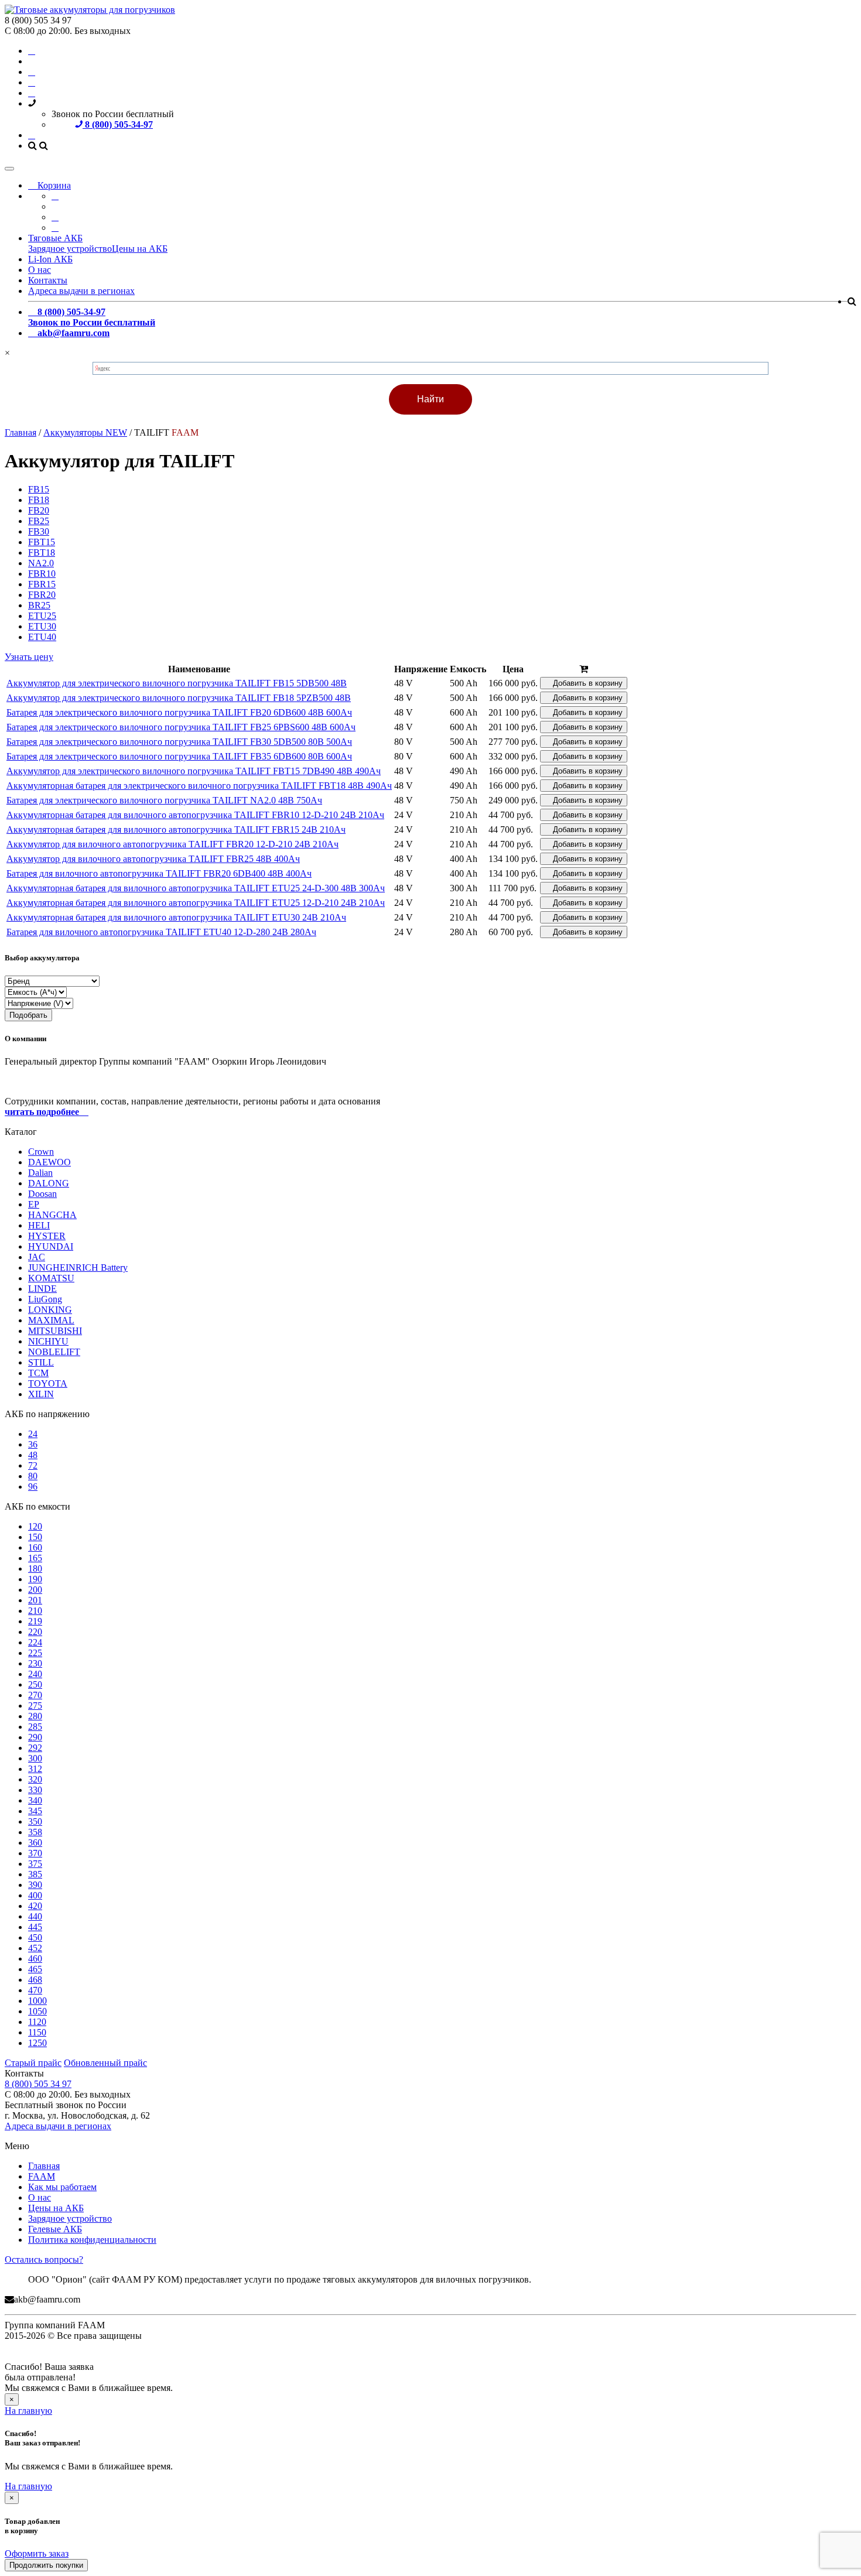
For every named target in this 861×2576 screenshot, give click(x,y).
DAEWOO (49, 1162)
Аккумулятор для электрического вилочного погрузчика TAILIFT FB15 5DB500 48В (177, 683)
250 (35, 1684)
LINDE (42, 1289)
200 (35, 1590)
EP (34, 1204)
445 (35, 1927)
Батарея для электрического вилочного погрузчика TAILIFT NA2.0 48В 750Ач (164, 800)
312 (35, 1769)
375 (35, 1864)
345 (35, 1811)
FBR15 (42, 584)
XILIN (41, 1394)
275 (35, 1706)
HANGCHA (52, 1215)
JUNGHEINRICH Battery (78, 1268)
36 (33, 1444)
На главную (28, 2411)
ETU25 (42, 616)
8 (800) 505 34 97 (38, 2084)
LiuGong (45, 1299)
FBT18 (42, 553)
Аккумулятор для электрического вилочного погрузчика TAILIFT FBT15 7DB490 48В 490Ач (194, 771)
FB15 (39, 489)
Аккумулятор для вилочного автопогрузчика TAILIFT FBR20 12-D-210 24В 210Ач (172, 844)
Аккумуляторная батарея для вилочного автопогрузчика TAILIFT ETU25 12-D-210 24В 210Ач (196, 903)
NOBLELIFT (54, 1352)
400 (35, 1895)
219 (35, 1621)
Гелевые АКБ (55, 2229)
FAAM (42, 2176)
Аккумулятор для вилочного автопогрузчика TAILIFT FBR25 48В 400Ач (153, 859)
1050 (37, 2011)
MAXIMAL (51, 1320)
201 (35, 1600)
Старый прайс (33, 2063)
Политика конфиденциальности (92, 2240)
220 (35, 1632)
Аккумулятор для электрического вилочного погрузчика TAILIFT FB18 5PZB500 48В (179, 698)
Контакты (48, 280)
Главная (44, 2166)
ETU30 (42, 626)
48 (33, 1455)
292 (35, 1748)
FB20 (39, 510)
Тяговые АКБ (55, 238)
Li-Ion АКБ (50, 259)
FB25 (39, 521)
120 (35, 1526)
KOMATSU (51, 1278)
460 (35, 1958)
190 (35, 1579)
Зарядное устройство (70, 249)
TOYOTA (48, 1383)
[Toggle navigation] (9, 169)
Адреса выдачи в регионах (81, 291)
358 (35, 1832)
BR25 (39, 605)
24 (33, 1434)
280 (35, 1716)
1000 (37, 2001)
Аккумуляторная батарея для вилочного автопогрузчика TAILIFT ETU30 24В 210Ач (176, 917)
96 (33, 1487)
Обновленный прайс (105, 2063)
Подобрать (28, 1015)
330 (35, 1790)
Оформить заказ (37, 2553)
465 (35, 1969)
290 (35, 1737)
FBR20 (42, 595)
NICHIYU (48, 1341)
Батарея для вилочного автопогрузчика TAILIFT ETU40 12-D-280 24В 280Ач (161, 932)
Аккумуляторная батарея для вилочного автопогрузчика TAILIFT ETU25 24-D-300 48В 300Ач (196, 888)
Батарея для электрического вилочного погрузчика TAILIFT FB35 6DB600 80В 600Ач (179, 756)
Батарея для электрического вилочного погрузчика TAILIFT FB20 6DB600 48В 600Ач (179, 712)
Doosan (42, 1194)
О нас (40, 270)
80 (33, 1476)
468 (35, 1980)
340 (35, 1800)
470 (35, 1990)
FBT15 (42, 542)
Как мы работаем (62, 2187)
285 (35, 1727)
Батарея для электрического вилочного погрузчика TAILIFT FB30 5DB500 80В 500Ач (179, 742)
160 (35, 1547)
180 (35, 1568)
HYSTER (47, 1236)
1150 (37, 2032)
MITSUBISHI (55, 1331)
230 (35, 1663)
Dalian (40, 1173)
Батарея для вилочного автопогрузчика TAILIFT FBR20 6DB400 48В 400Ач (159, 873)
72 (33, 1465)
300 (35, 1758)
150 (35, 1537)
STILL (41, 1362)
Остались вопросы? (44, 2259)
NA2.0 (41, 563)
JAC (37, 1257)
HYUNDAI (51, 1246)
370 (35, 1853)
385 (35, 1874)
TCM (38, 1373)
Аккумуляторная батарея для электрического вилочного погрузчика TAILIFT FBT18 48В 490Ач (199, 786)
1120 (37, 2022)
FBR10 (42, 574)
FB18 (39, 500)
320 (35, 1779)
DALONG (49, 1183)
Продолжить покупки (46, 2565)
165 (35, 1558)
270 (35, 1695)
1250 (37, 2043)
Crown (41, 1152)
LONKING (50, 1310)
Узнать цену (29, 657)
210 (35, 1611)
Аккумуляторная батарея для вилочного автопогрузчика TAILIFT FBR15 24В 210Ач (176, 829)
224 (35, 1642)
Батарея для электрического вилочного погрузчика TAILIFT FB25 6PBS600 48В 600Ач (181, 727)
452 (35, 1948)
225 (35, 1653)
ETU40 (42, 637)
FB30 (39, 531)
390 (35, 1885)
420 (35, 1906)
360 (35, 1843)
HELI (39, 1225)
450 (35, 1937)
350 (35, 1821)
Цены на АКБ (140, 249)
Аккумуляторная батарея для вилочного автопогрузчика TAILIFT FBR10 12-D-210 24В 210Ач (195, 815)
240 (35, 1674)
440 (35, 1916)
